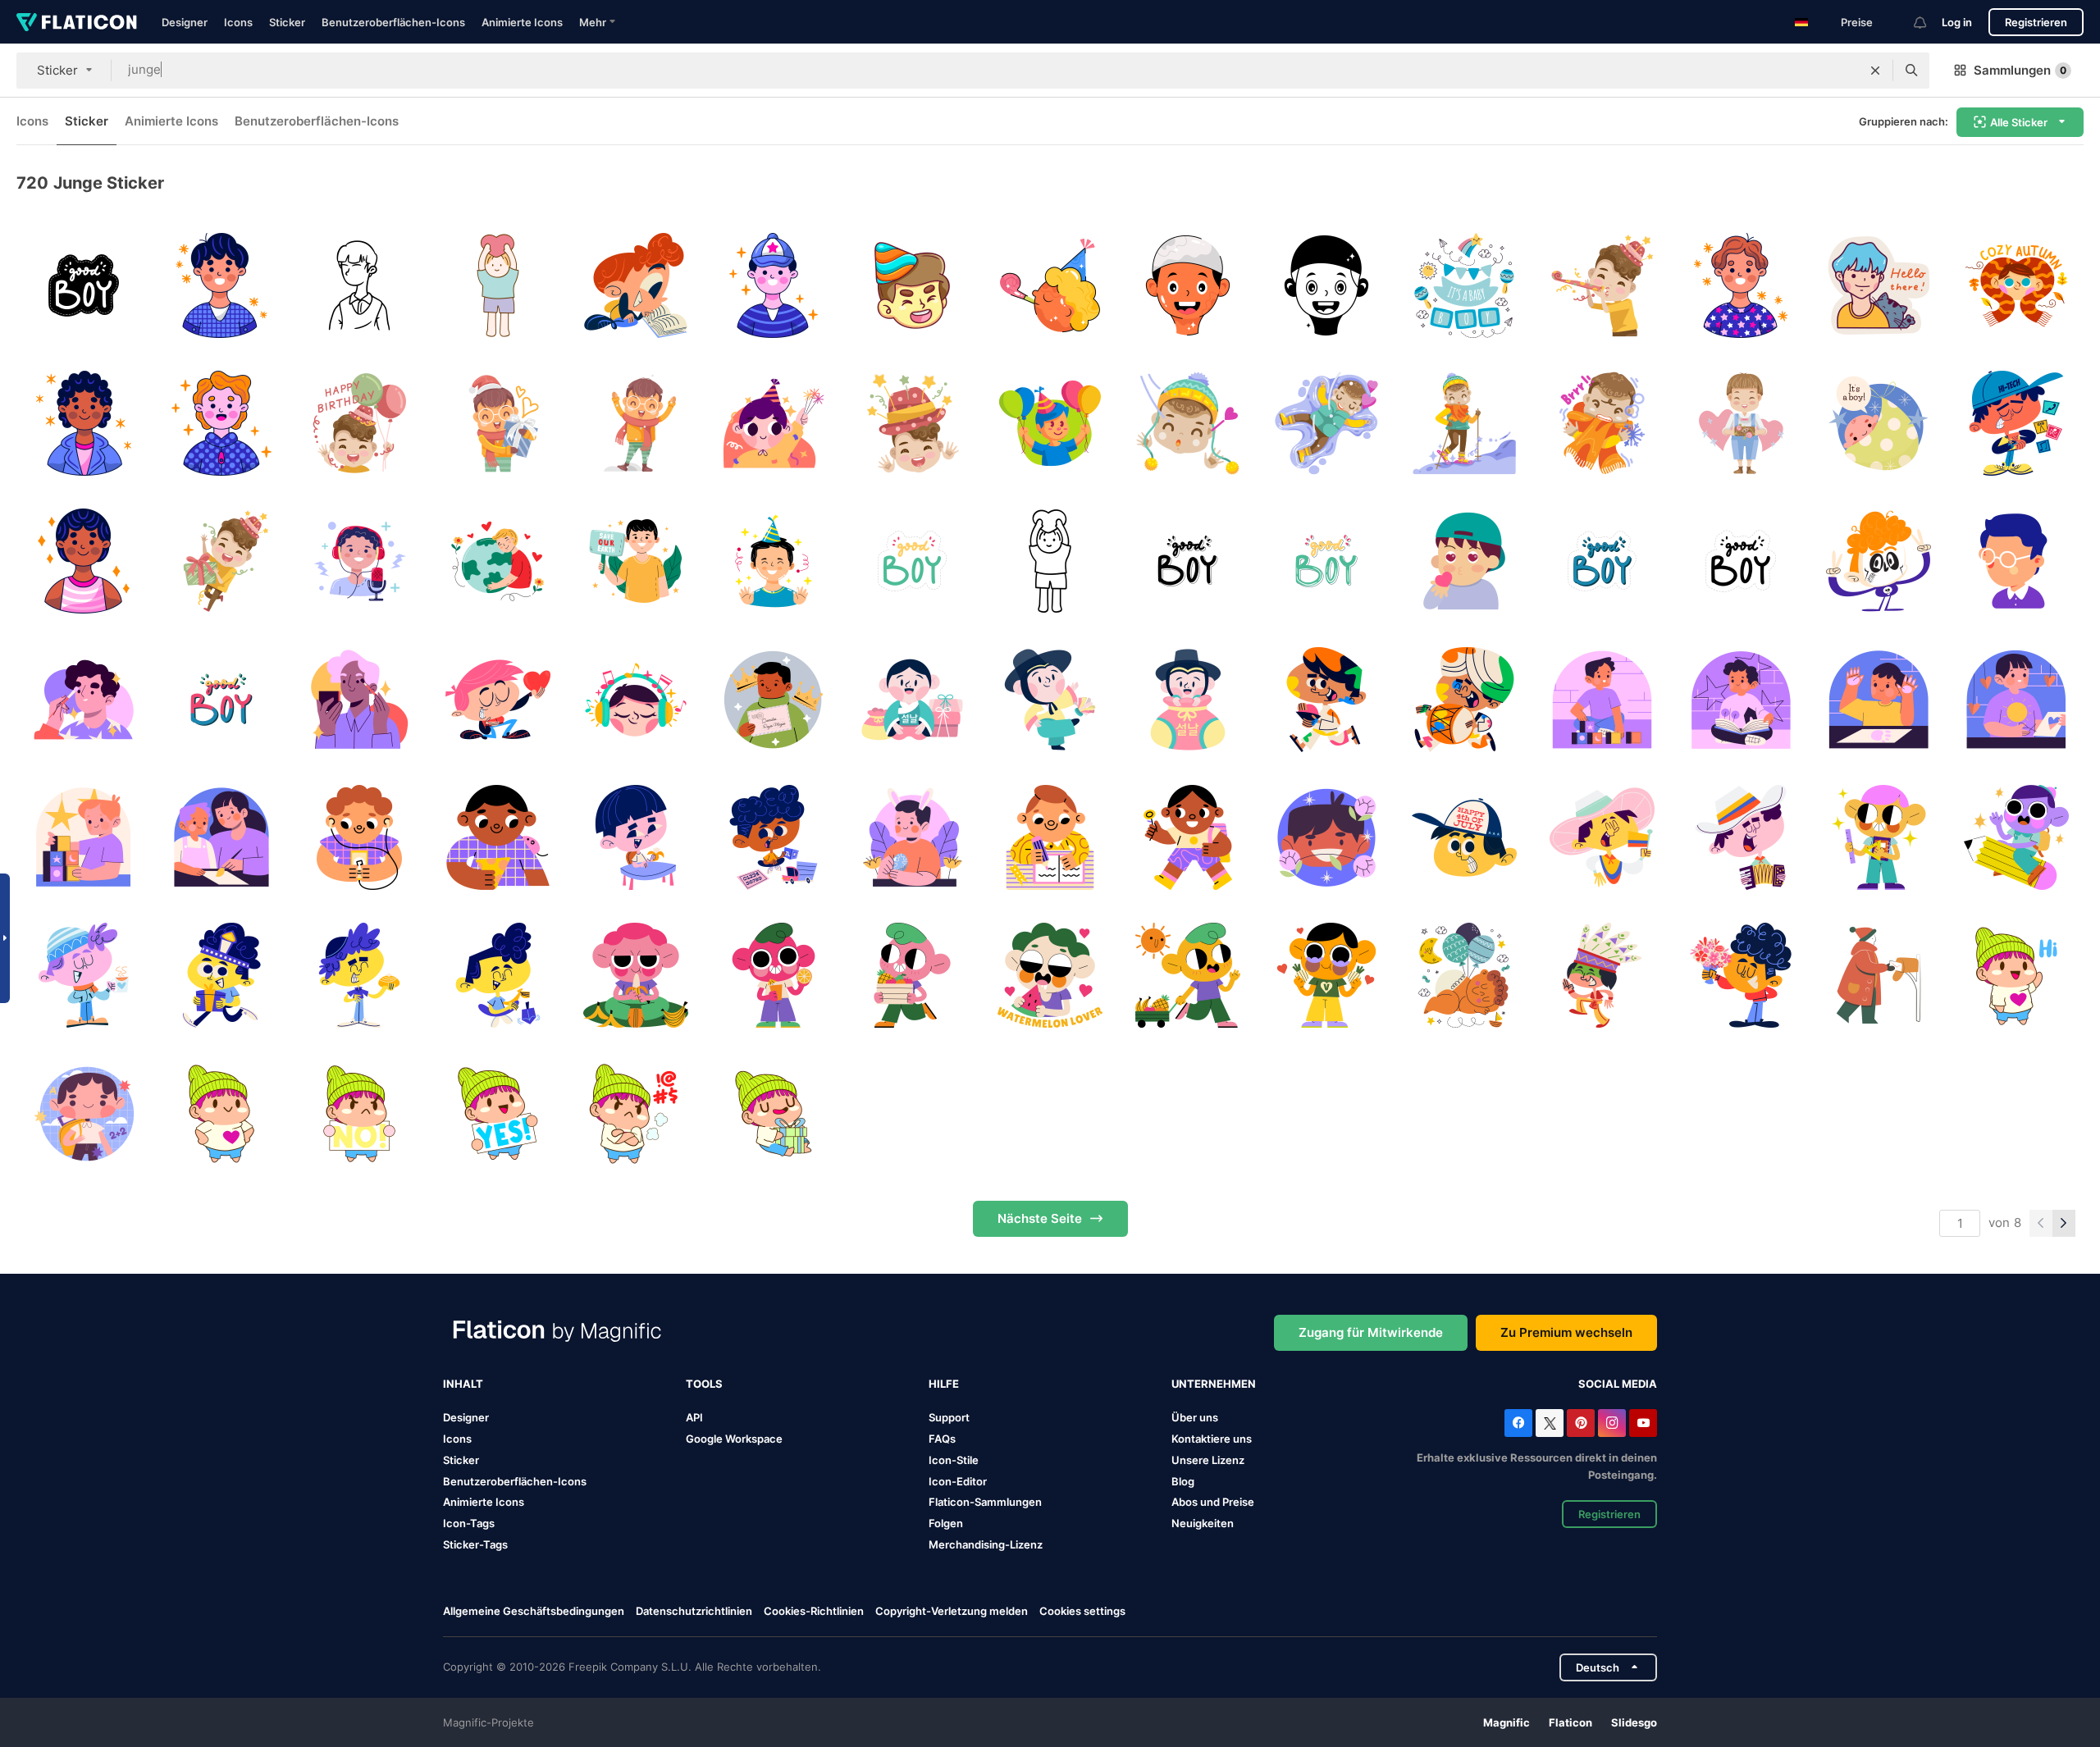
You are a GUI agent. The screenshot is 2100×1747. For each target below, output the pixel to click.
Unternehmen (1214, 1384)
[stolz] (221, 1113)
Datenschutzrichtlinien (694, 1611)
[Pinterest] (1581, 1423)
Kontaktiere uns (1212, 1439)
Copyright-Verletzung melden (952, 1611)
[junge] (83, 285)
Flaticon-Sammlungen (985, 1502)
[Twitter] (1550, 1423)
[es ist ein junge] (1464, 285)
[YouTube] (1643, 1423)
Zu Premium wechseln (1566, 1332)
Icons (238, 22)
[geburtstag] (774, 1113)
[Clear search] (1875, 71)
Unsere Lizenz (1208, 1460)
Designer (185, 22)
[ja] (498, 1113)
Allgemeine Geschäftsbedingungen (534, 1611)
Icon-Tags (469, 1523)
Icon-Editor (958, 1481)
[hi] (2017, 976)
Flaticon (1570, 1722)
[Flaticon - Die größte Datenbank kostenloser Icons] (77, 22)
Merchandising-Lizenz (986, 1544)
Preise (1857, 22)
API (694, 1417)
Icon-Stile (954, 1460)
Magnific (1507, 1722)
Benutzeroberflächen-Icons (393, 22)
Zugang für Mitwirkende (1371, 1332)
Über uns (1195, 1417)
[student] (83, 1113)
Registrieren (2036, 22)
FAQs (942, 1439)
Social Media (1618, 1384)
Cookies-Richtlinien (814, 1611)
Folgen (946, 1523)
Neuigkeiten (1203, 1523)
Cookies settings (1082, 1611)
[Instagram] (1612, 1423)
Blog (1183, 1481)
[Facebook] (1518, 1423)
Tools (704, 1384)
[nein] (360, 1113)
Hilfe (944, 1384)
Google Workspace (734, 1439)
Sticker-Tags (475, 1544)
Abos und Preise (1213, 1502)
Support (949, 1417)
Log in (1957, 22)
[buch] (635, 285)
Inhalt (463, 1384)
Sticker (287, 22)
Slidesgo (1634, 1722)
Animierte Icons (522, 22)
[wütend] (635, 1113)
